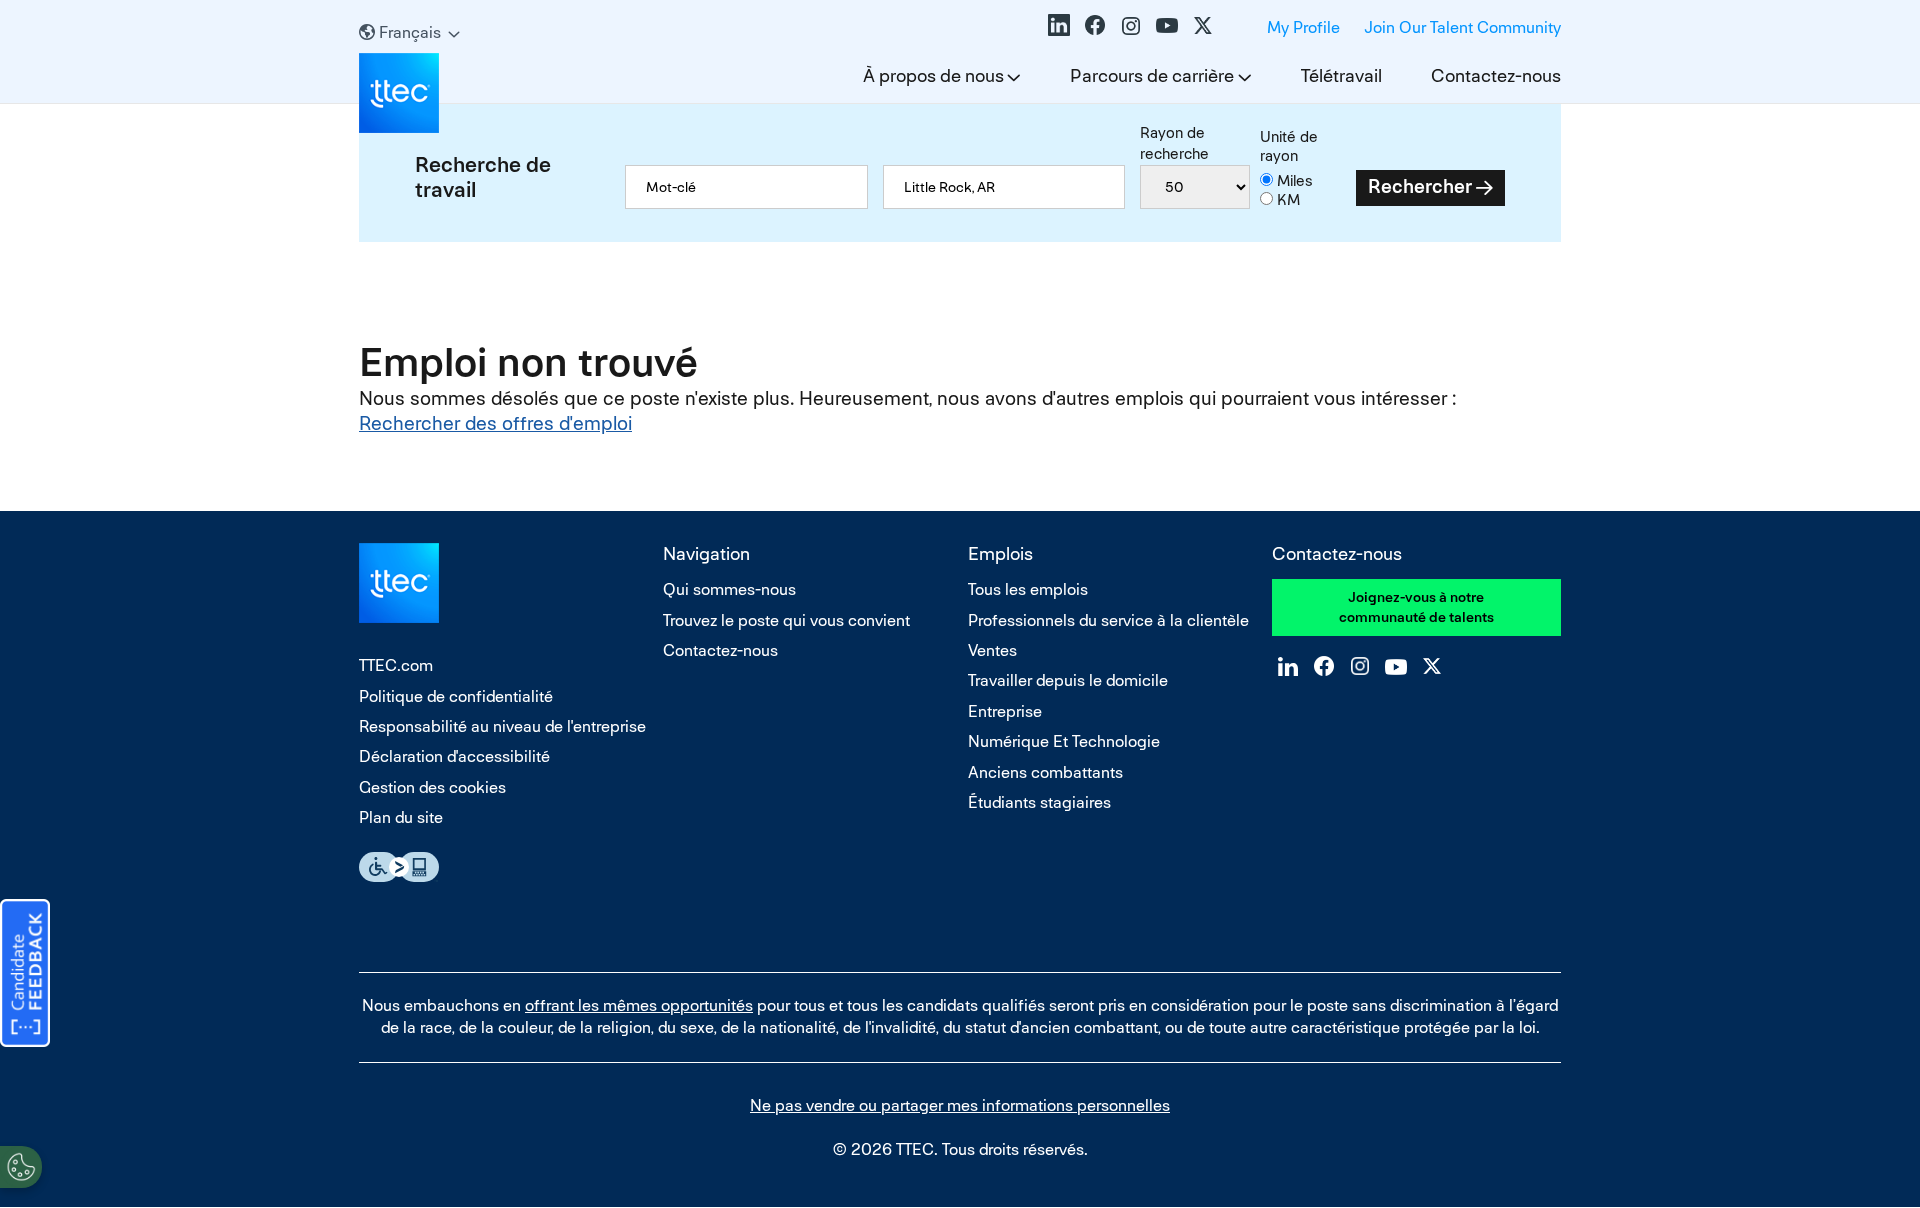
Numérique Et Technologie (1064, 741)
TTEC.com (396, 665)
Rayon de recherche (1174, 142)
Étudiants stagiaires (1039, 802)
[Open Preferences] (21, 1167)
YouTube (1167, 25)
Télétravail (1341, 75)
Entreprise (1005, 711)
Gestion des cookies (432, 787)
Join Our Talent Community (1462, 27)
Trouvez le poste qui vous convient (786, 620)
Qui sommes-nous (729, 589)
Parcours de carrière (1152, 75)
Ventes (992, 650)
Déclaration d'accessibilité (454, 756)
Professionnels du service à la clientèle (1108, 620)
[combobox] (1004, 187)
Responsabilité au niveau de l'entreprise (502, 726)
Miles (1295, 180)
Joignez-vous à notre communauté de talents (1416, 607)
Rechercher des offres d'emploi (495, 423)
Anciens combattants (1045, 772)
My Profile (1303, 27)
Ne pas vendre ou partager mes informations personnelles (960, 1105)
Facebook (1095, 25)
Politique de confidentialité (456, 696)
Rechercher (1420, 186)
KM (1288, 199)
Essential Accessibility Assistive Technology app (399, 867)
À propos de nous (933, 75)
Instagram (1131, 25)
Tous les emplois (1028, 589)
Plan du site (401, 817)
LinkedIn (1059, 25)
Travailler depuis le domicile (1068, 680)
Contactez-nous (1496, 75)
